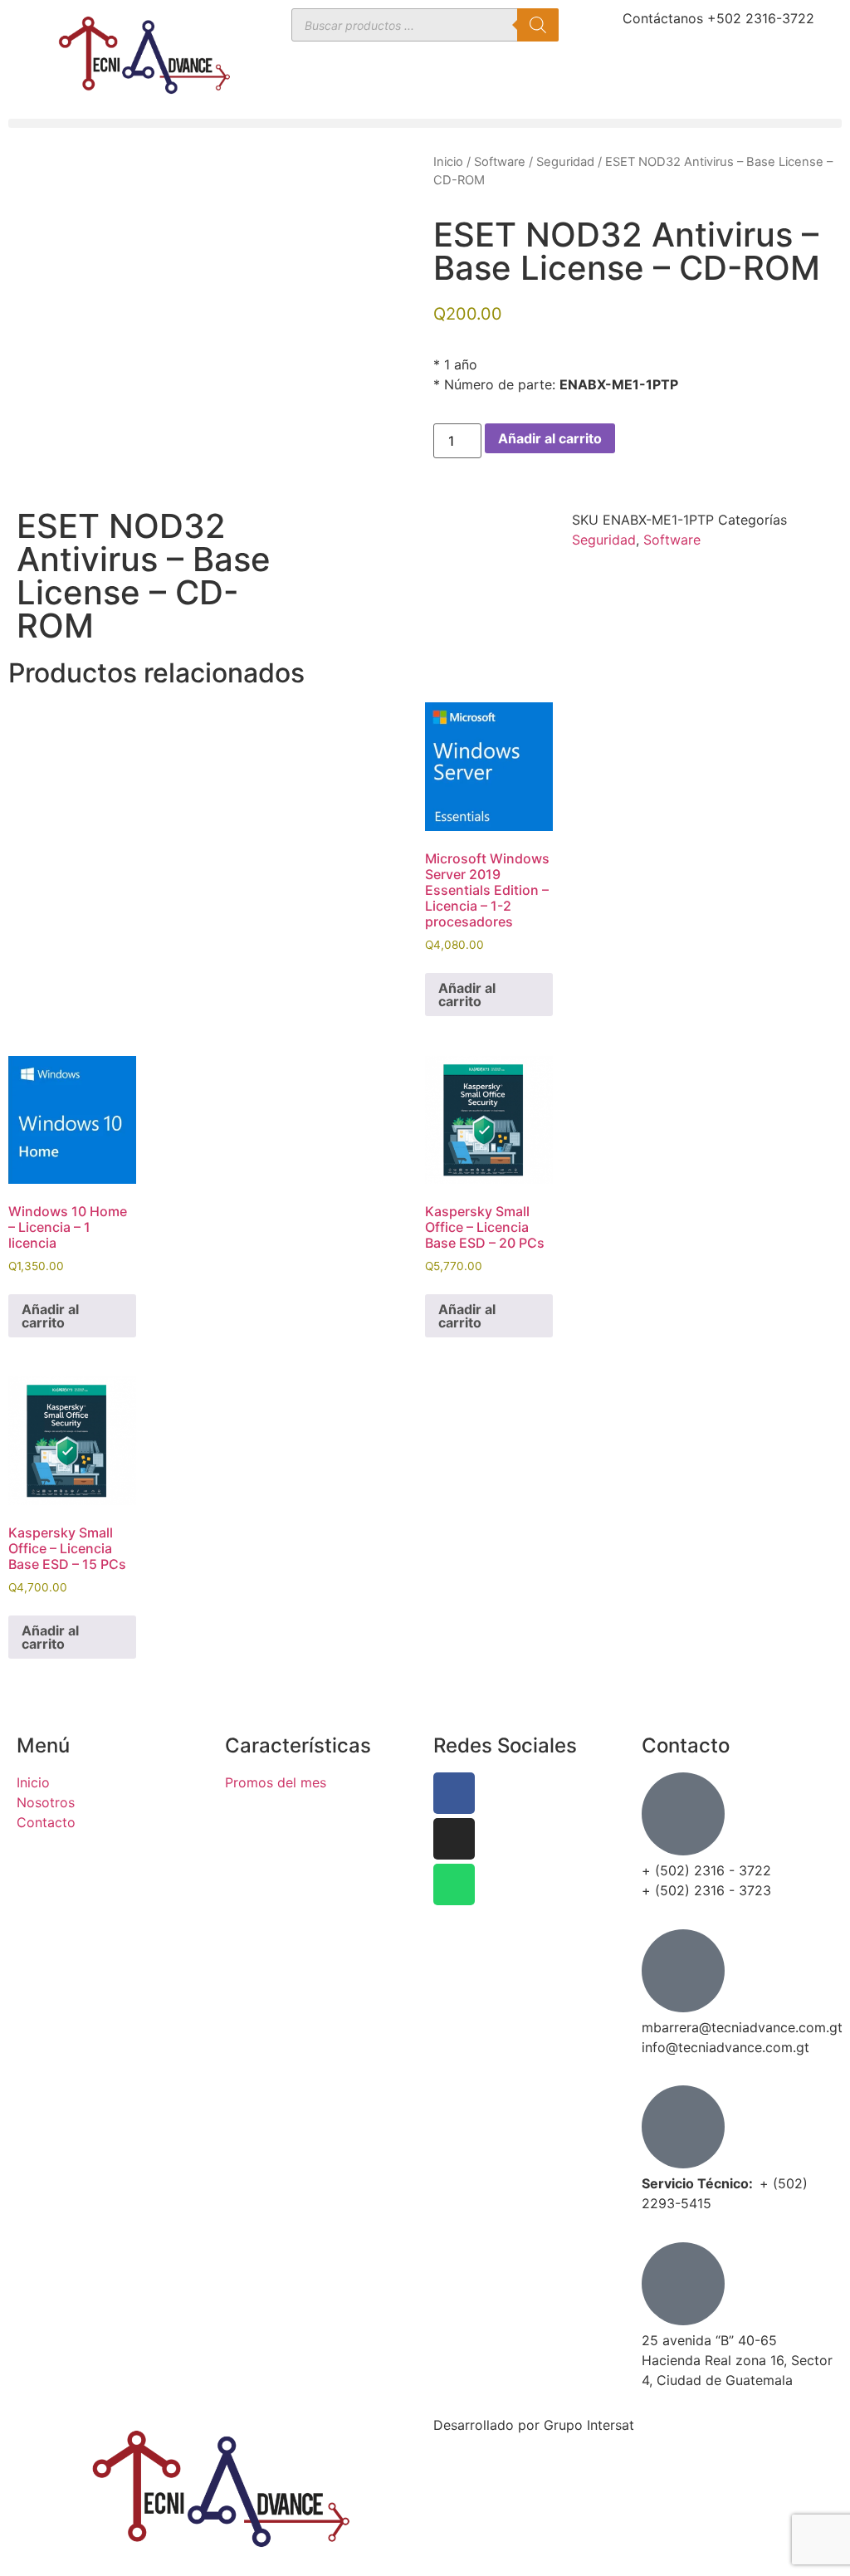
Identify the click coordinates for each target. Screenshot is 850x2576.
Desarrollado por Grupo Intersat (534, 2425)
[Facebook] (454, 1793)
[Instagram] (454, 1839)
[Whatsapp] (454, 1884)
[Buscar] (538, 25)
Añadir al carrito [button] (467, 995)
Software (500, 162)
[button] (425, 123)
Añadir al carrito (550, 438)
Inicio (448, 162)
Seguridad (565, 162)
